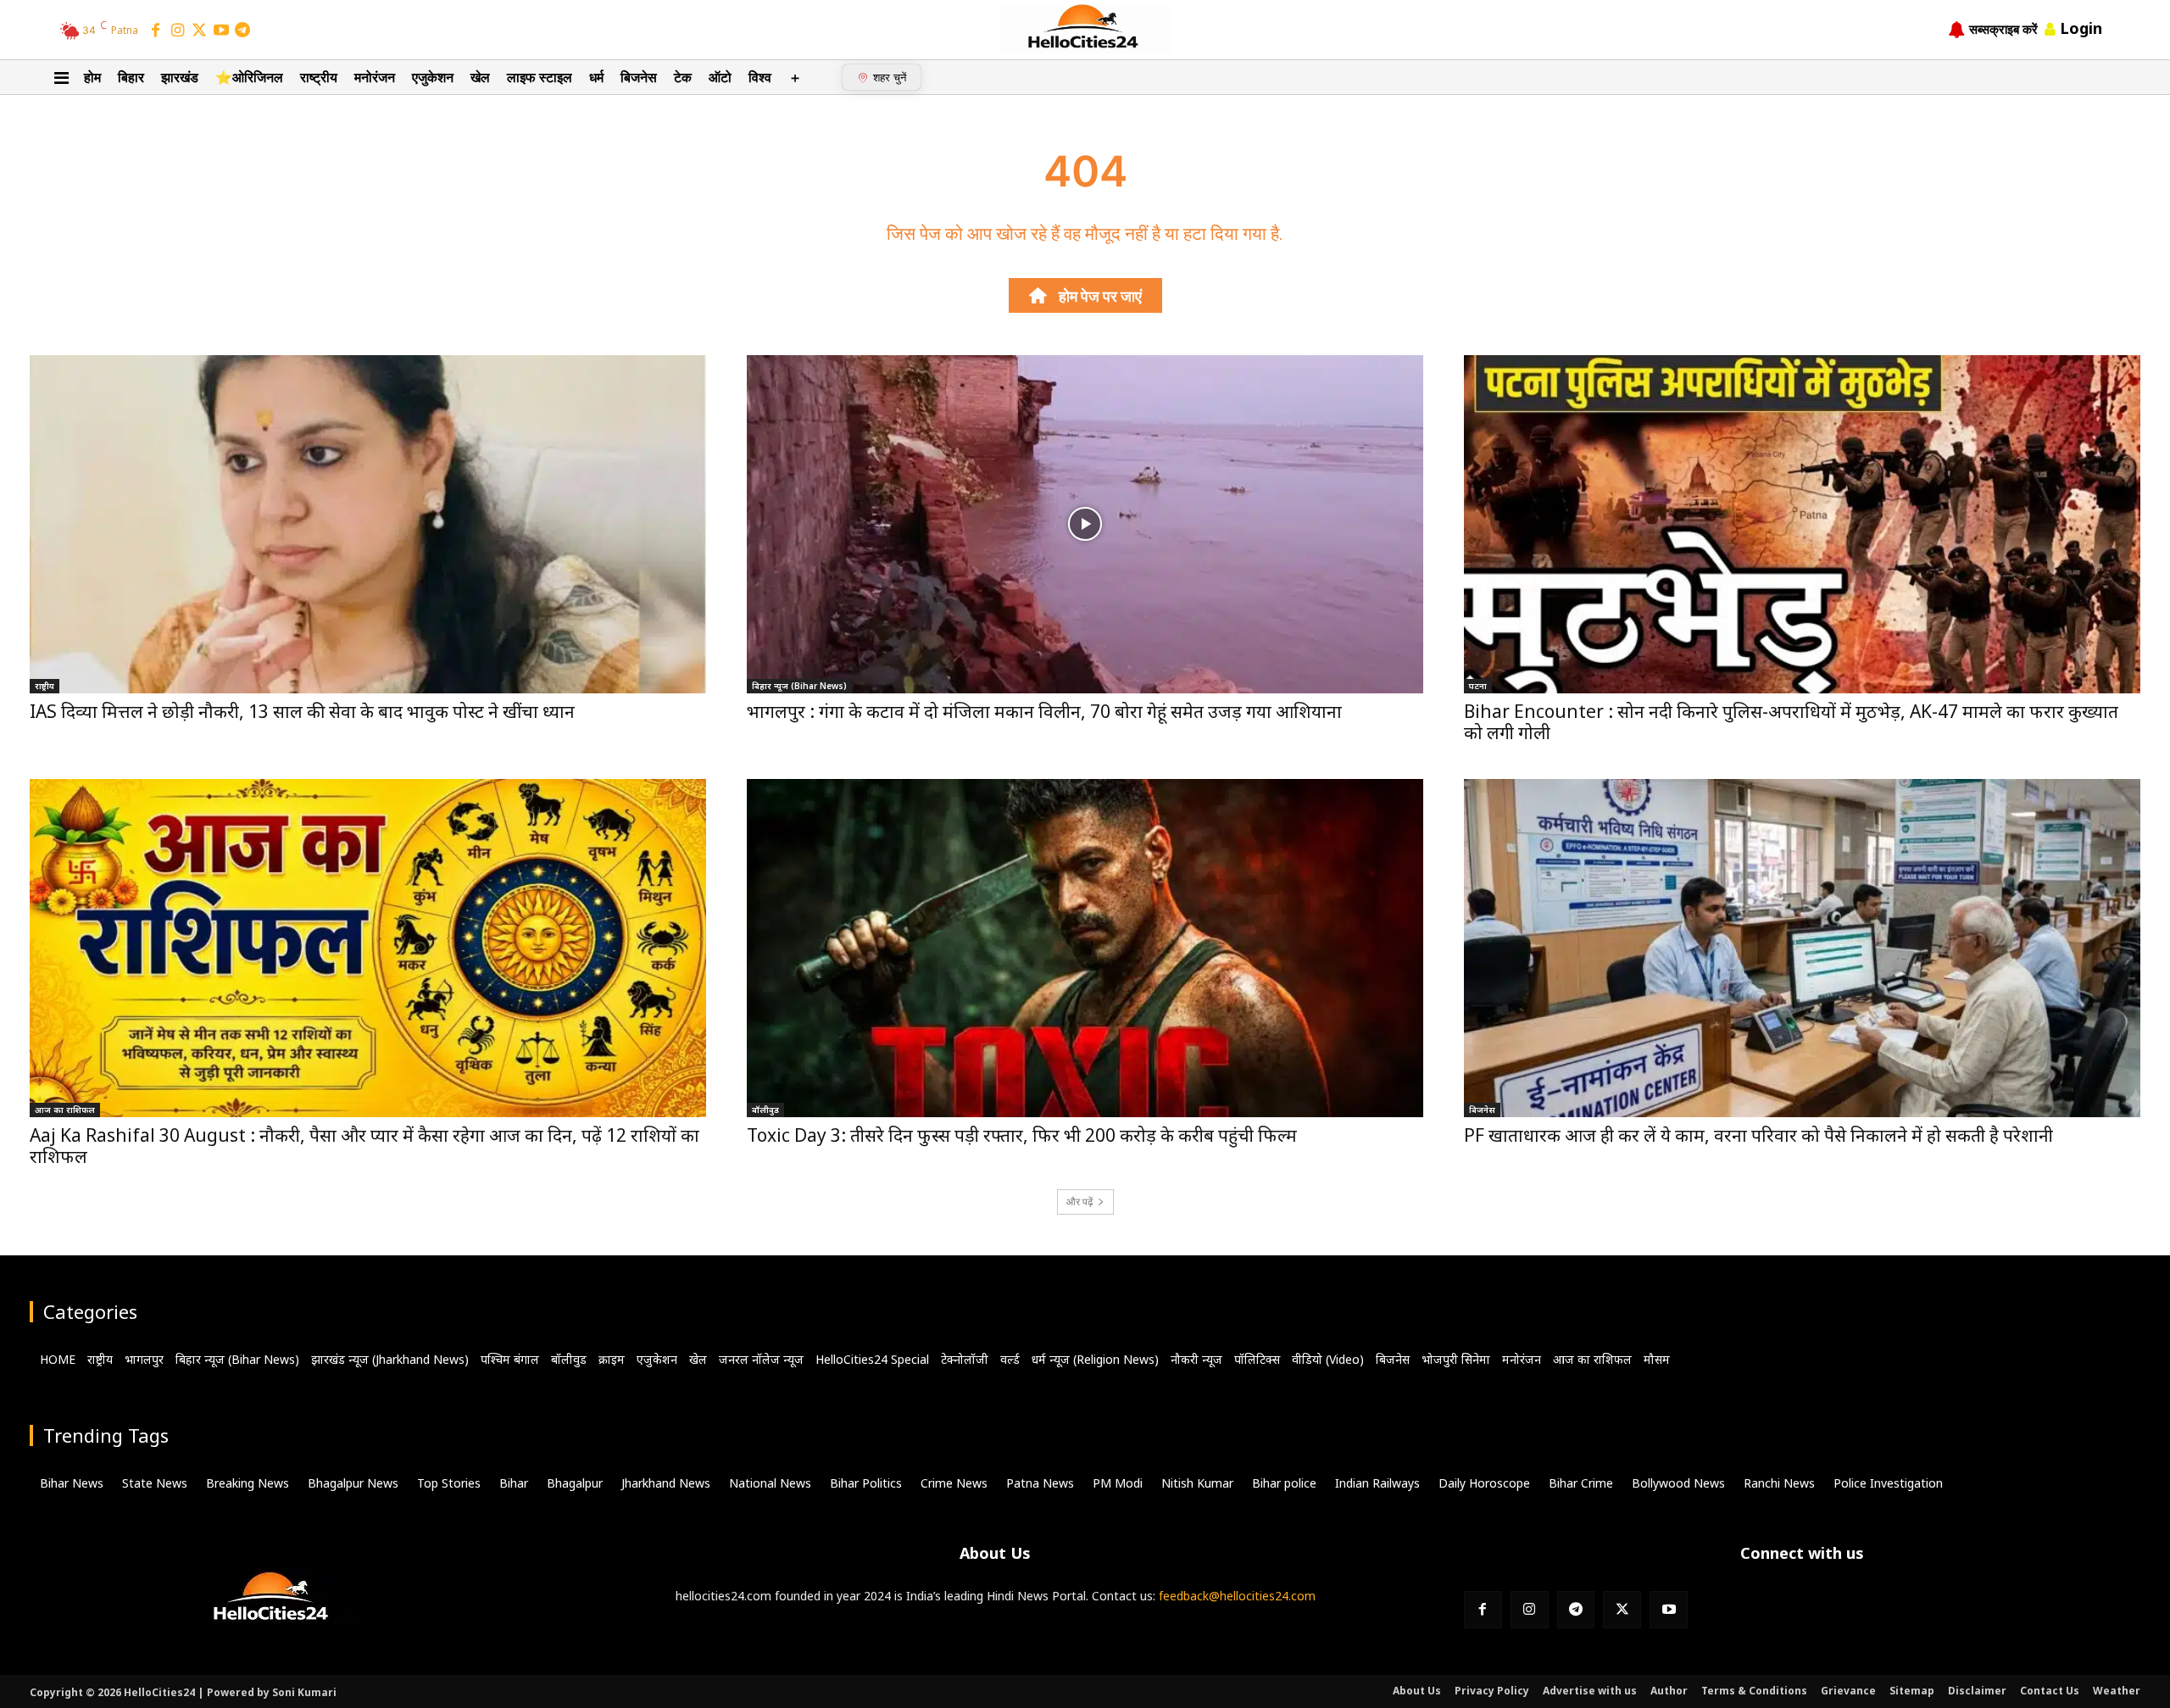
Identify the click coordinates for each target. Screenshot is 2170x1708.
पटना (1478, 686)
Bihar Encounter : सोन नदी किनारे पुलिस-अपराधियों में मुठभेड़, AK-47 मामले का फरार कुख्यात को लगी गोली (1791, 722)
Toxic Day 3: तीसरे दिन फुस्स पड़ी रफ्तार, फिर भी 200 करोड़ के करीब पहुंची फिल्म (1022, 1135)
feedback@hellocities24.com (1237, 1596)
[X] (1622, 1610)
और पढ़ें (1079, 1202)
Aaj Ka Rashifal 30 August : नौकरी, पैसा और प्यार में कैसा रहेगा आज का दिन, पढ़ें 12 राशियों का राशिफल (364, 1146)
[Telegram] (242, 31)
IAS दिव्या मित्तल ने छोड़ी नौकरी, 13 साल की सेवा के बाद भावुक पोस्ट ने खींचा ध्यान (302, 711)
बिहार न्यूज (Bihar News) (799, 686)
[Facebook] (156, 31)
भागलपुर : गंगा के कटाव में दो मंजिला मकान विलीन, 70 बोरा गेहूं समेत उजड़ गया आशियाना (1044, 711)
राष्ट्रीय (45, 686)
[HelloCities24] (1085, 29)
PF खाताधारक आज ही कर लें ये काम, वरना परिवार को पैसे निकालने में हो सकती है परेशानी (1758, 1135)
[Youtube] (1669, 1610)
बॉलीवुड (765, 1110)
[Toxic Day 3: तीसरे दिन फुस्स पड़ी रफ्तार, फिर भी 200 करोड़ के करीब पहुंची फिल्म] (1085, 948)
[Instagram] (178, 31)
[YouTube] (221, 31)
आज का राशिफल (65, 1110)
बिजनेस (1482, 1110)
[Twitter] (199, 31)
